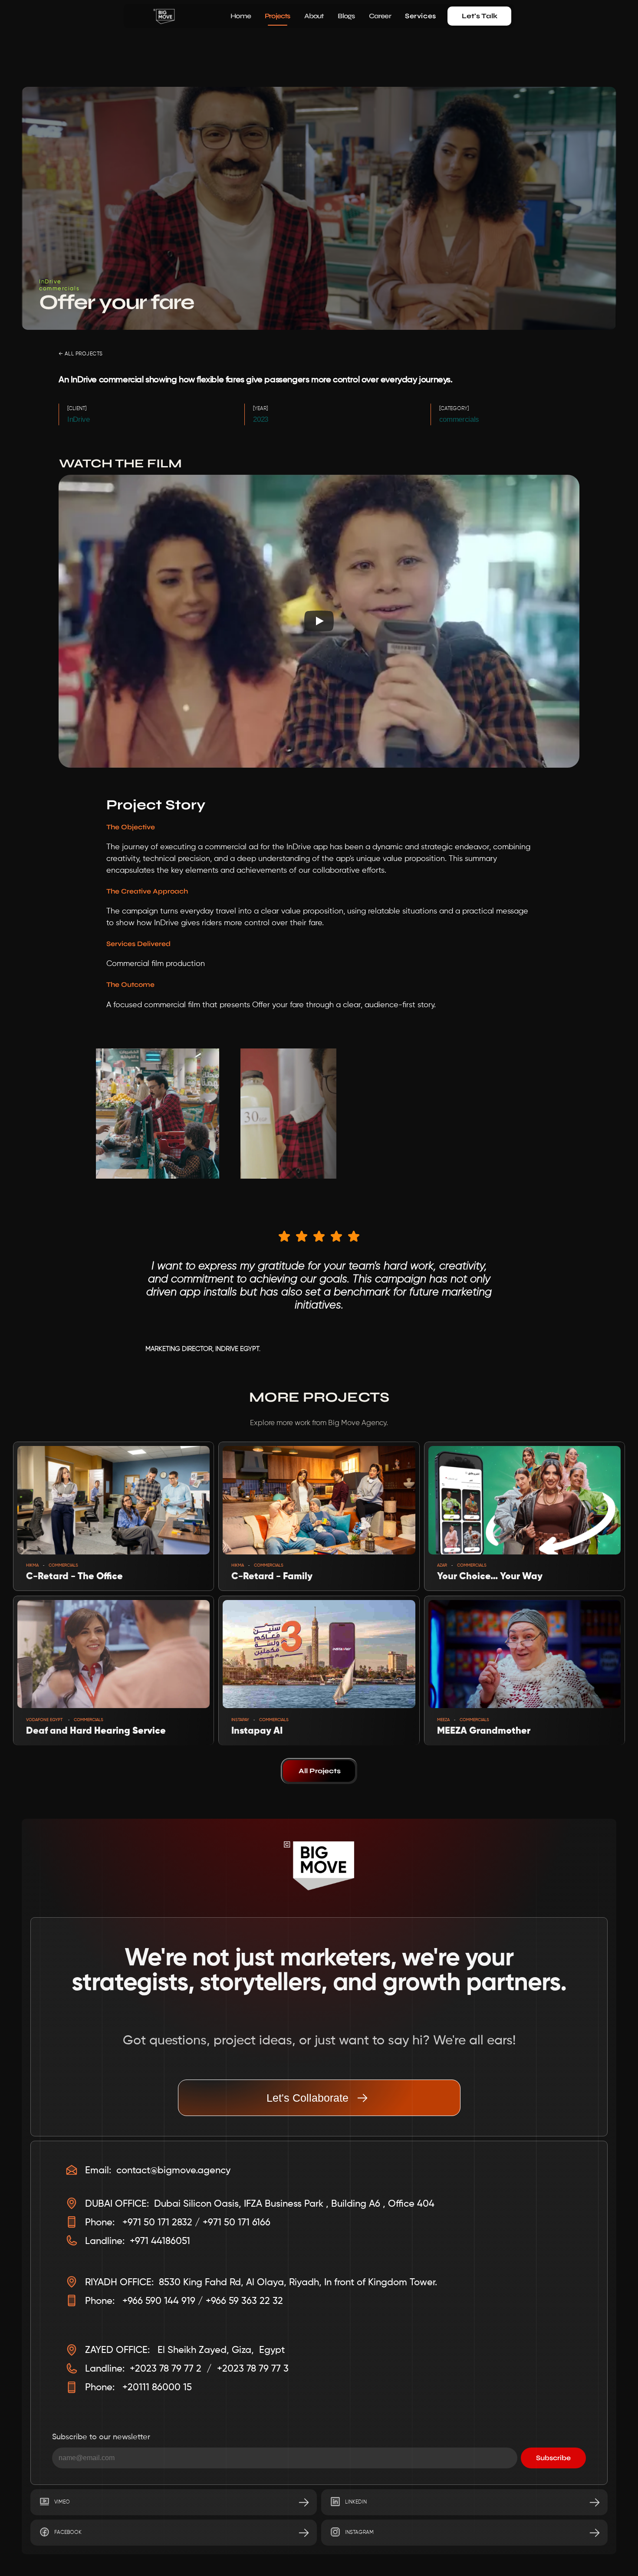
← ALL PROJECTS (81, 354)
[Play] (319, 621)
